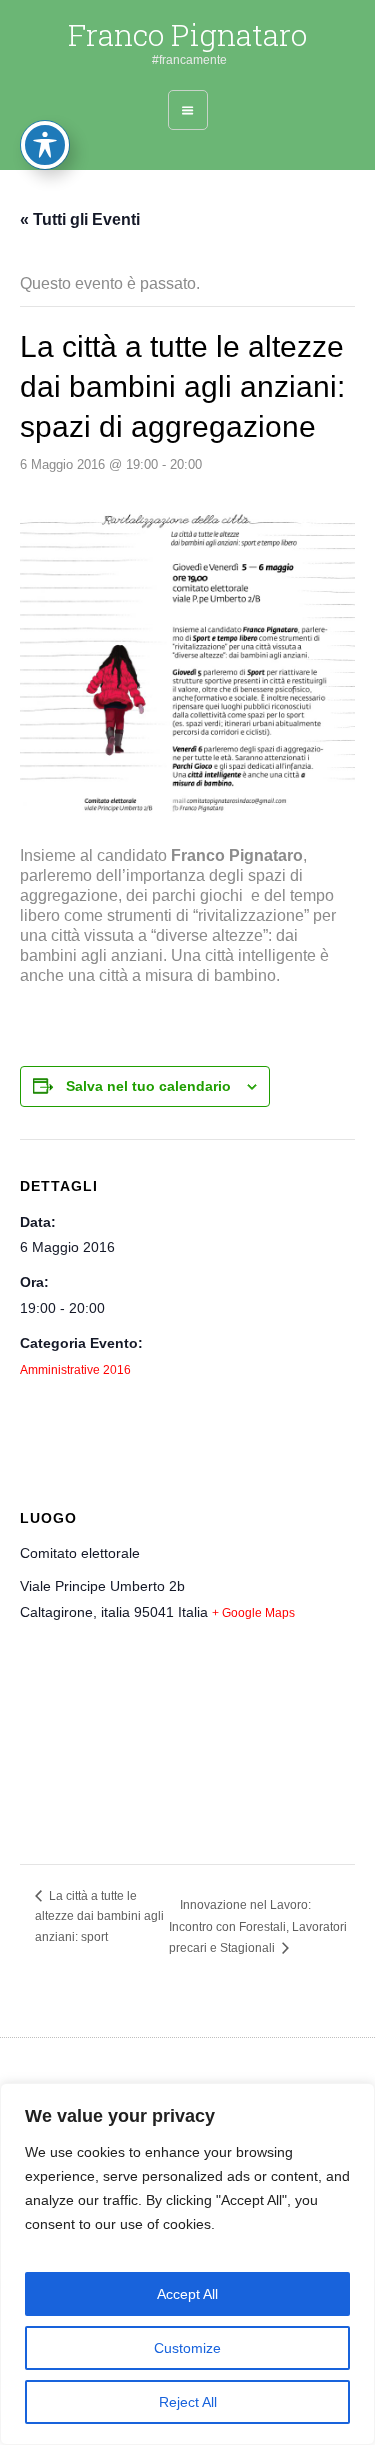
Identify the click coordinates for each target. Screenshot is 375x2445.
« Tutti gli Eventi (80, 219)
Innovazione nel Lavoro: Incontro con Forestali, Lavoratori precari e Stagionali (258, 1926)
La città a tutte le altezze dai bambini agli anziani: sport (99, 1916)
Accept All (187, 2294)
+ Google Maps (253, 1613)
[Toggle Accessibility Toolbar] (45, 145)
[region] (187, 2264)
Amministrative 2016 (75, 1370)
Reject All (188, 2402)
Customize (187, 2348)
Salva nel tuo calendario (148, 1086)
